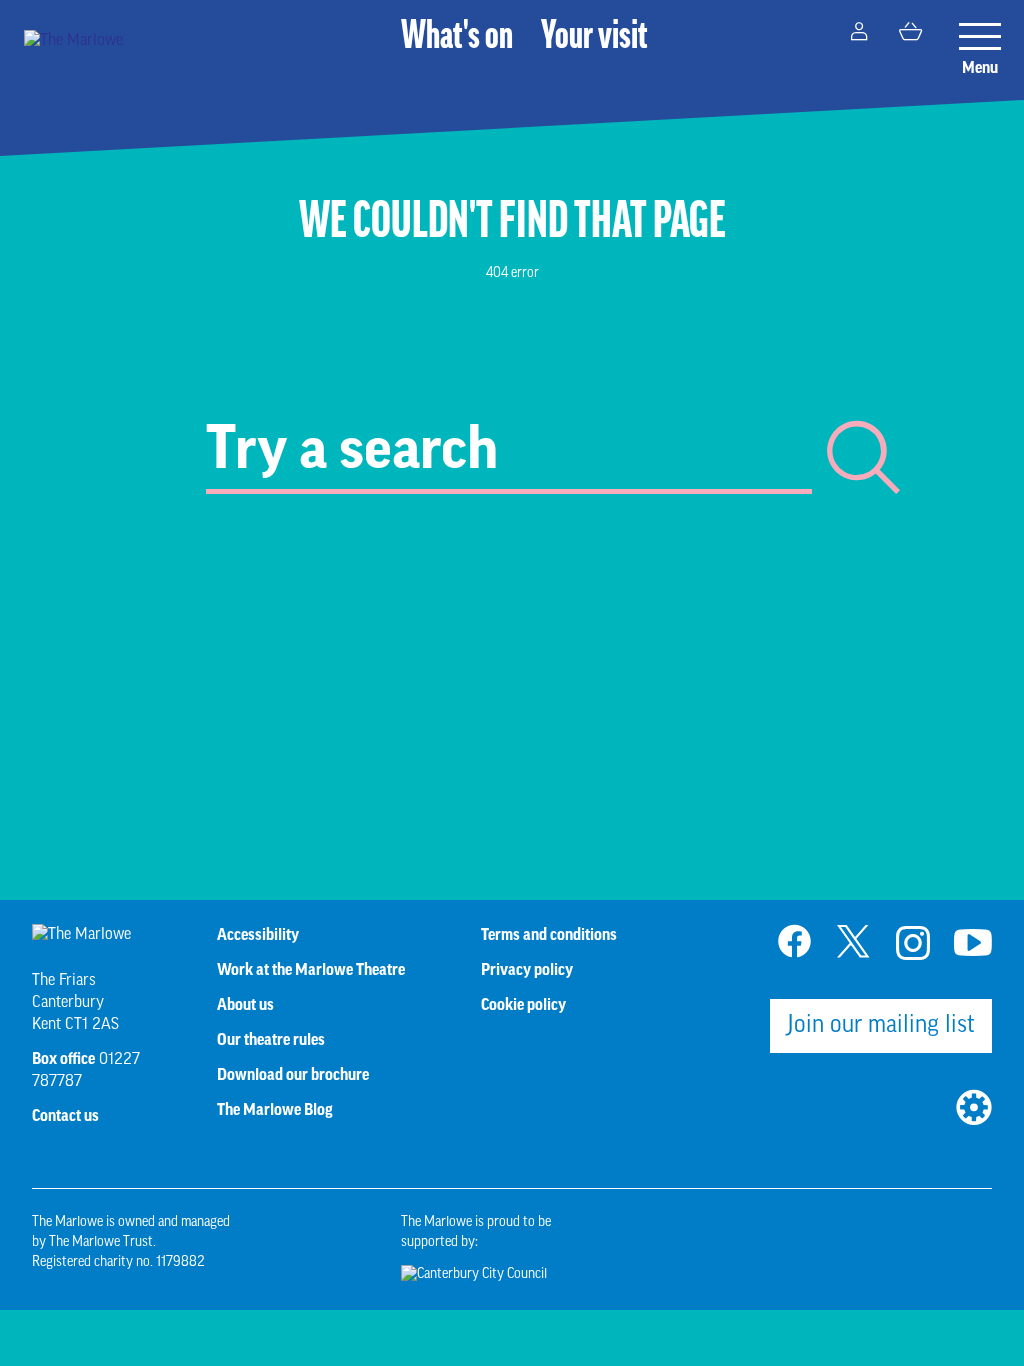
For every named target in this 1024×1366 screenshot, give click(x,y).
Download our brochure (293, 1075)
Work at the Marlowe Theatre (311, 970)
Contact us (65, 1116)
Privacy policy (527, 970)
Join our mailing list (881, 1026)
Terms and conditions (549, 935)
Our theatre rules (271, 1040)
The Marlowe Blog (275, 1110)
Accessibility (258, 935)
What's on (457, 38)
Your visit (594, 38)
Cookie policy (523, 1005)
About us (245, 1005)
